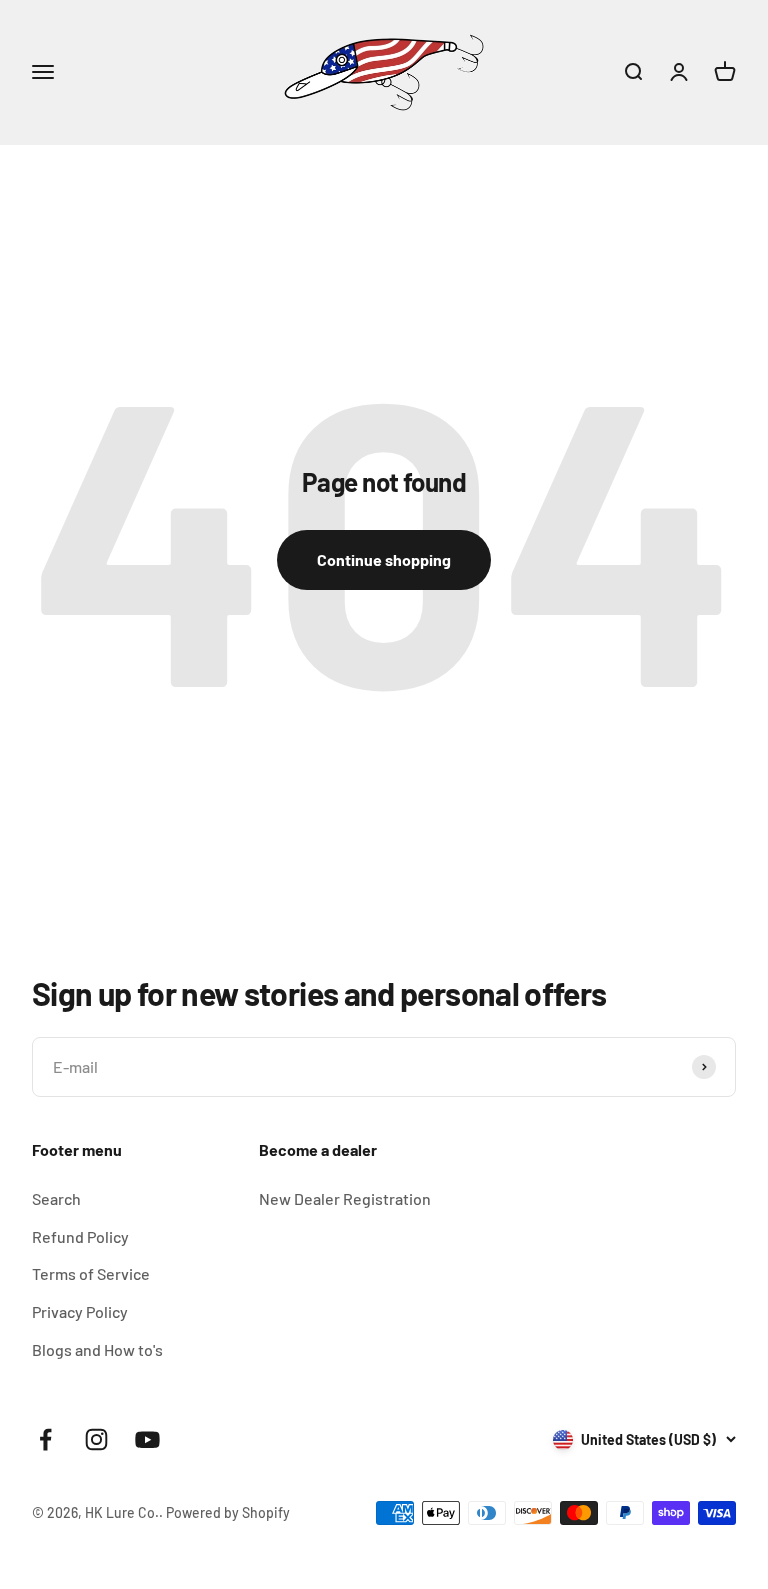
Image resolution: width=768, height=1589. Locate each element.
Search (56, 1198)
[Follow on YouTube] (147, 1439)
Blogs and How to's (97, 1349)
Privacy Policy (80, 1311)
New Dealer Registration (345, 1198)
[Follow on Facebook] (45, 1439)
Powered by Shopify (228, 1512)
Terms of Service (91, 1273)
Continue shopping (384, 559)
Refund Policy (80, 1236)
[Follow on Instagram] (96, 1439)
